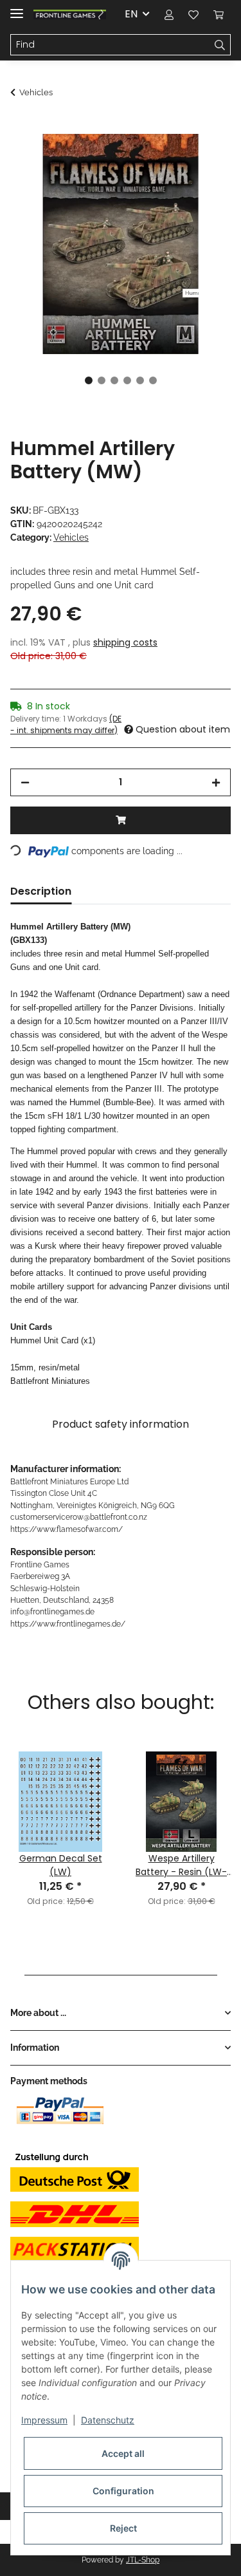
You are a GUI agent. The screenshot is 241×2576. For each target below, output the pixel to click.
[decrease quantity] (25, 782)
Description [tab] (41, 891)
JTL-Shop (143, 2560)
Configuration (123, 2491)
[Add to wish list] (204, 158)
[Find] (220, 45)
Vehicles (71, 537)
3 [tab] (114, 380)
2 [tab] (102, 380)
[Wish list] (193, 14)
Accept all (123, 2453)
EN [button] (131, 14)
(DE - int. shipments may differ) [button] (66, 724)
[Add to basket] (21, 127)
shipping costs (125, 642)
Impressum (44, 2420)
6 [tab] (153, 380)
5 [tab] (140, 380)
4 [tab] (127, 380)
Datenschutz (108, 2420)
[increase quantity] (216, 782)
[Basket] (219, 14)
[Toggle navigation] (17, 8)
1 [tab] (89, 380)
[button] (169, 14)
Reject (123, 2528)
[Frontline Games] (70, 14)
